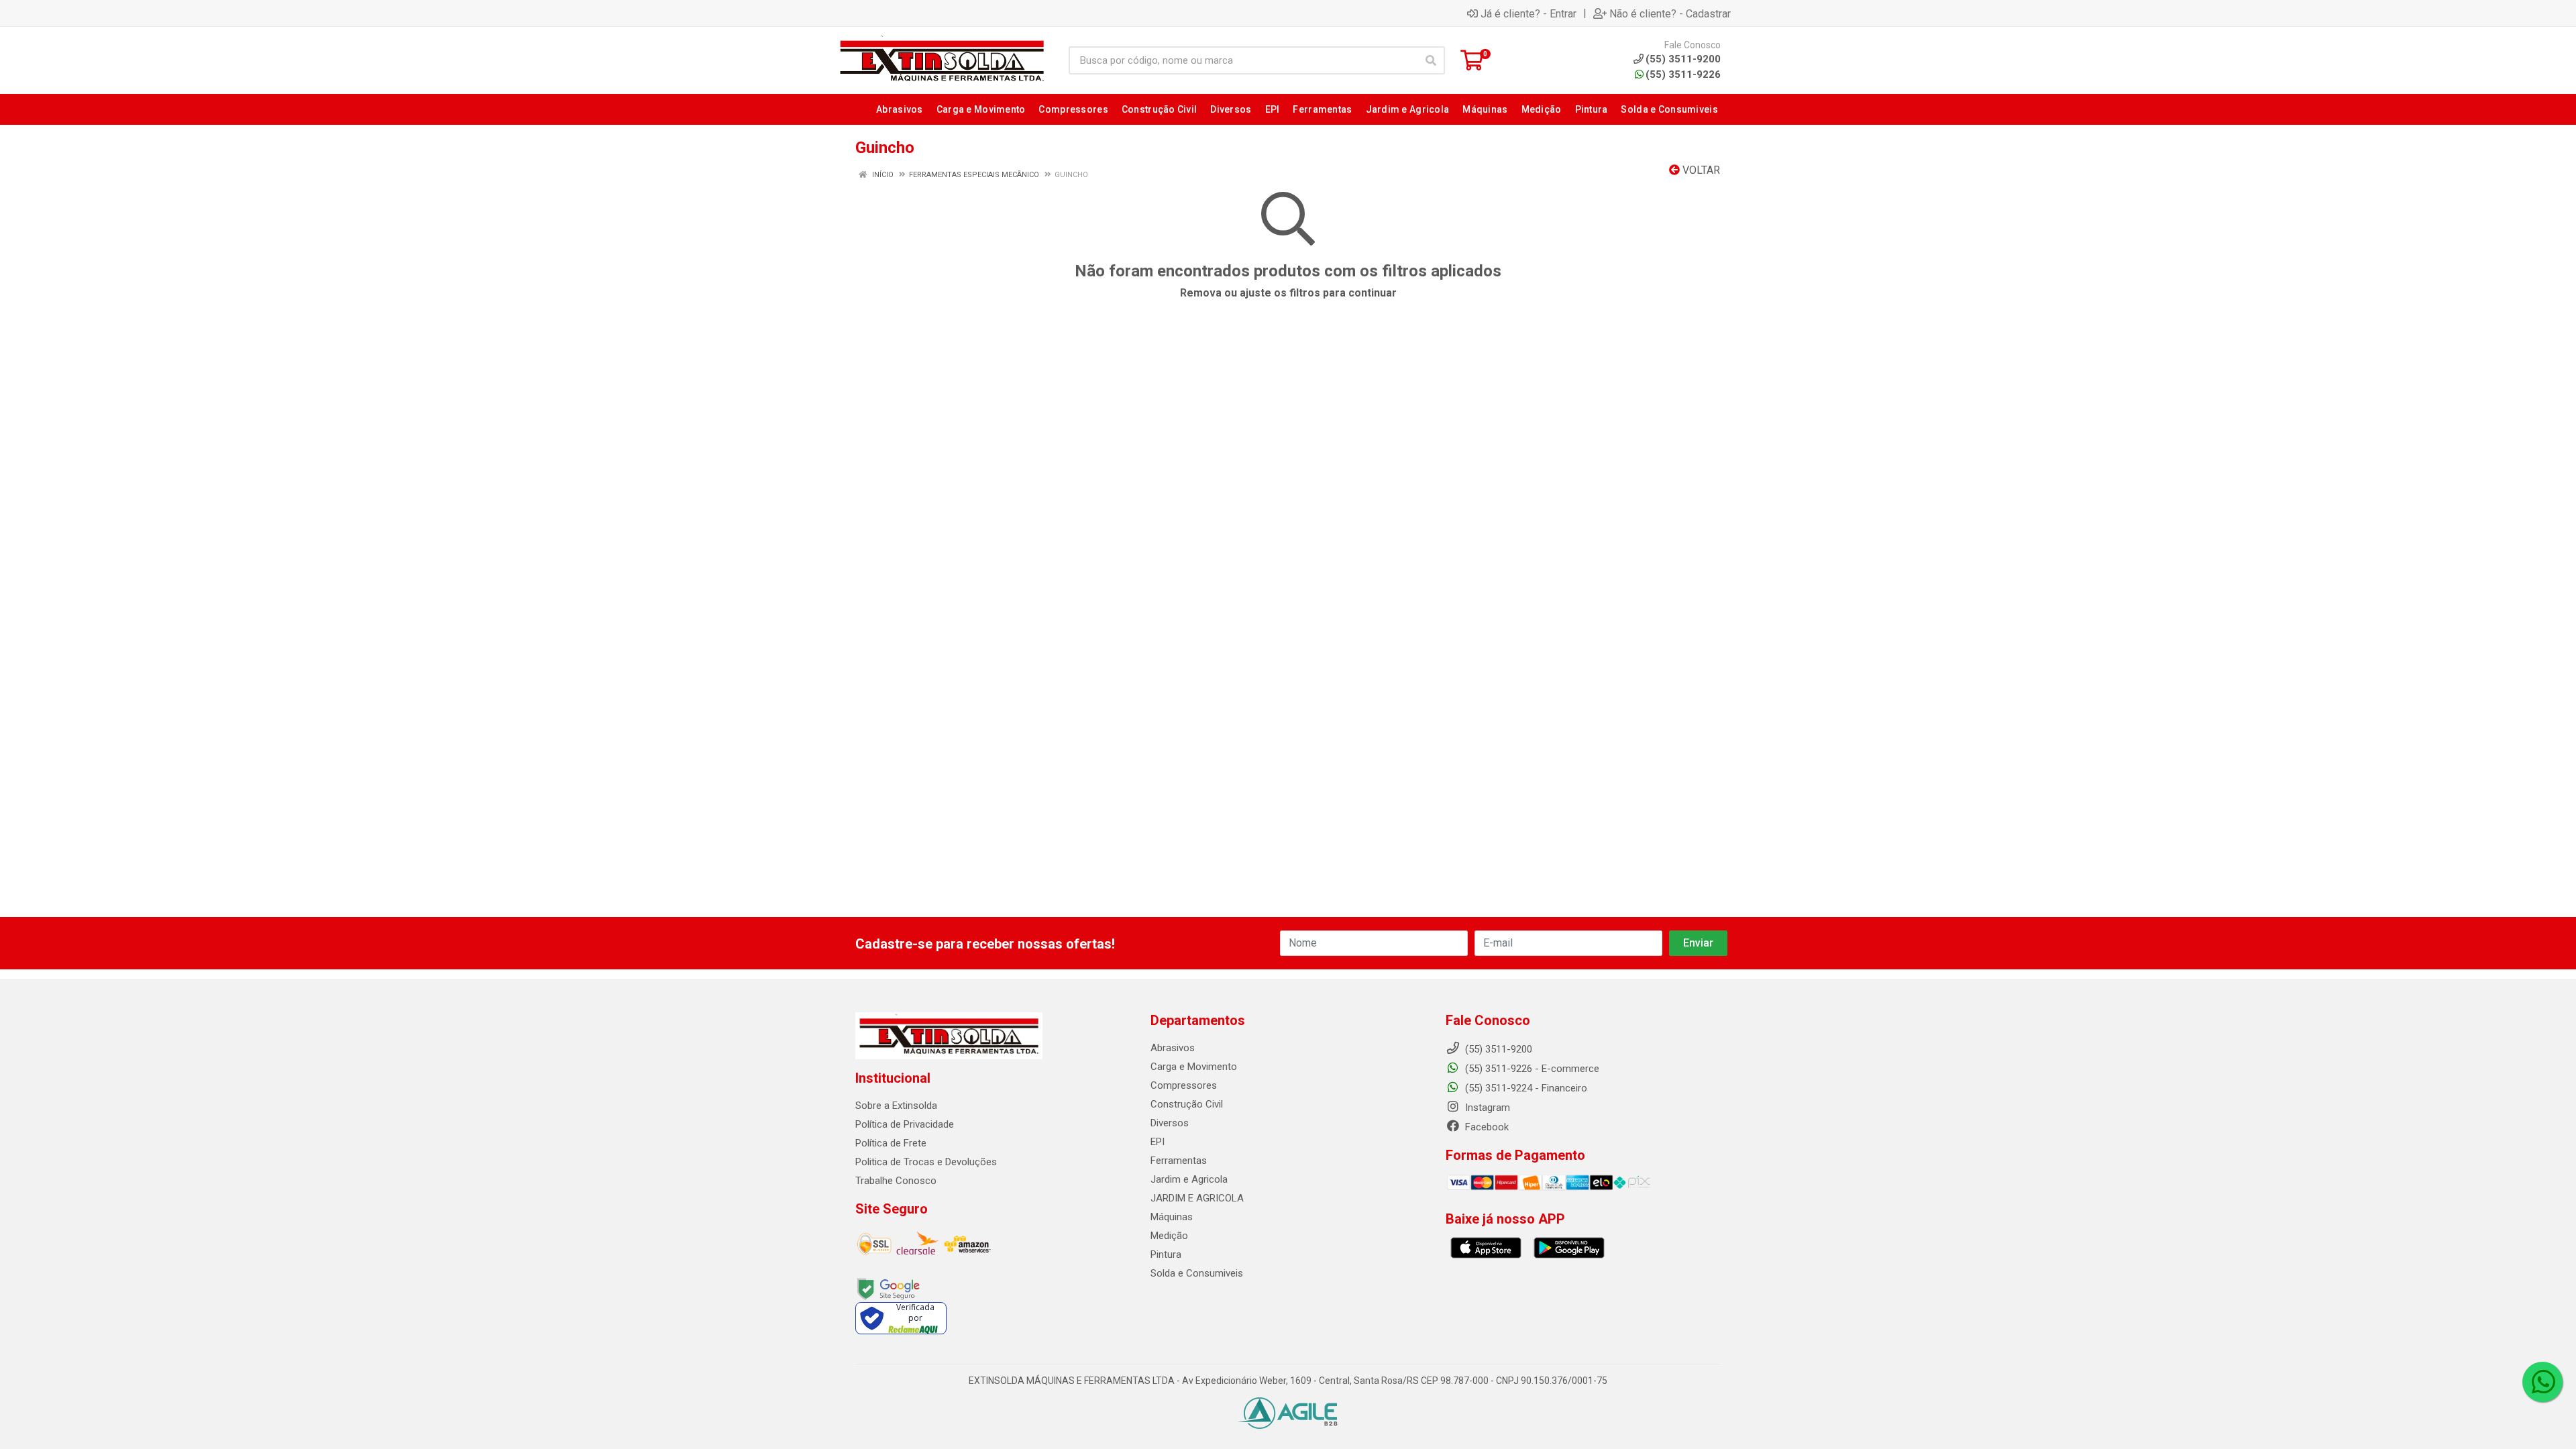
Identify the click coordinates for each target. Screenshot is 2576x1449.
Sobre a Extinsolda (896, 1106)
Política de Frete (891, 1143)
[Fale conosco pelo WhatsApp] (2542, 1382)
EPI (1158, 1142)
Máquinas (1172, 1217)
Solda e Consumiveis (1197, 1273)
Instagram (1486, 1108)
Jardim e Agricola (1189, 1179)
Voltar (1700, 170)
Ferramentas (1179, 1161)
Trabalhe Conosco (896, 1181)
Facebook (1486, 1127)
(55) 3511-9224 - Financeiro (1525, 1088)
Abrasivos (1173, 1048)
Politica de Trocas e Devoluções (926, 1162)
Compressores (1184, 1085)
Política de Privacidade (905, 1124)
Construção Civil (1187, 1104)
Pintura (1166, 1254)
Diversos (1170, 1123)
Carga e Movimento (1194, 1067)
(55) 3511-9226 (1683, 74)
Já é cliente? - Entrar (1528, 13)
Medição (1169, 1236)
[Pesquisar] (1431, 60)
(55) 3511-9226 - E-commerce (1531, 1069)
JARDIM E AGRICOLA (1197, 1198)
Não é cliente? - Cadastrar (1670, 13)
